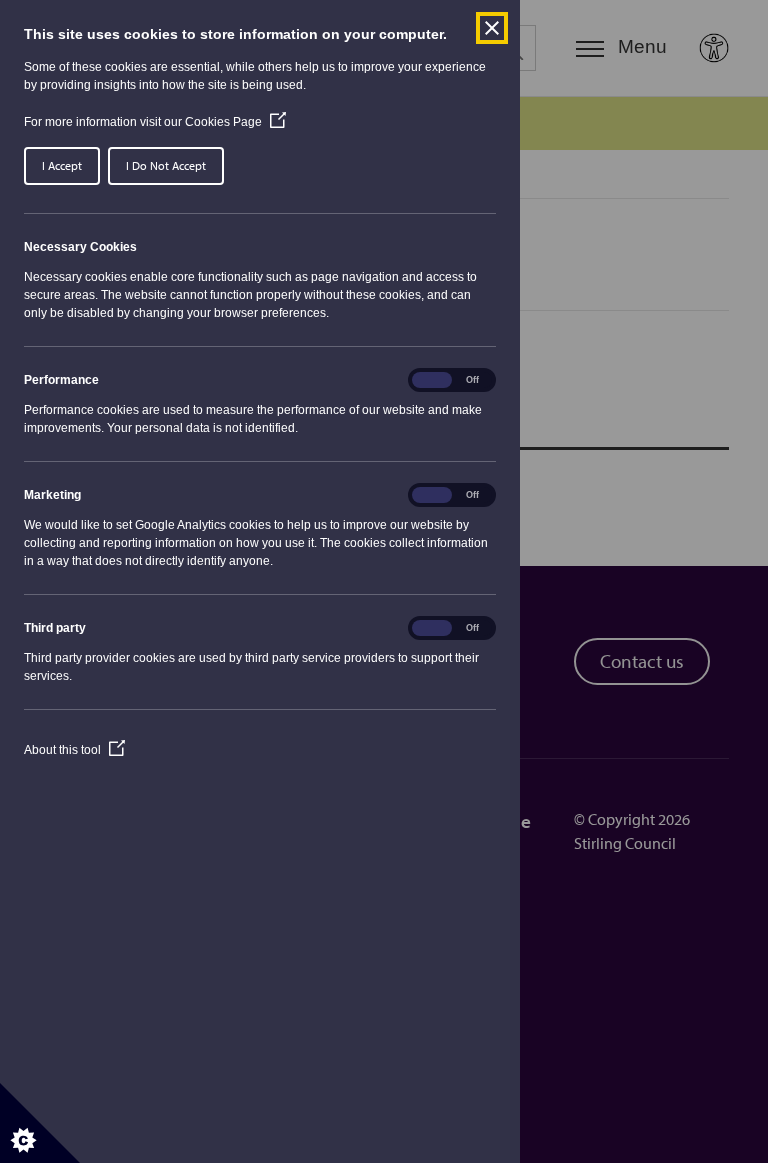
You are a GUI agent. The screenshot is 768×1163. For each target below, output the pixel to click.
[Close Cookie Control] (492, 28)
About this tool (74, 750)
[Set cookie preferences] (40, 1123)
